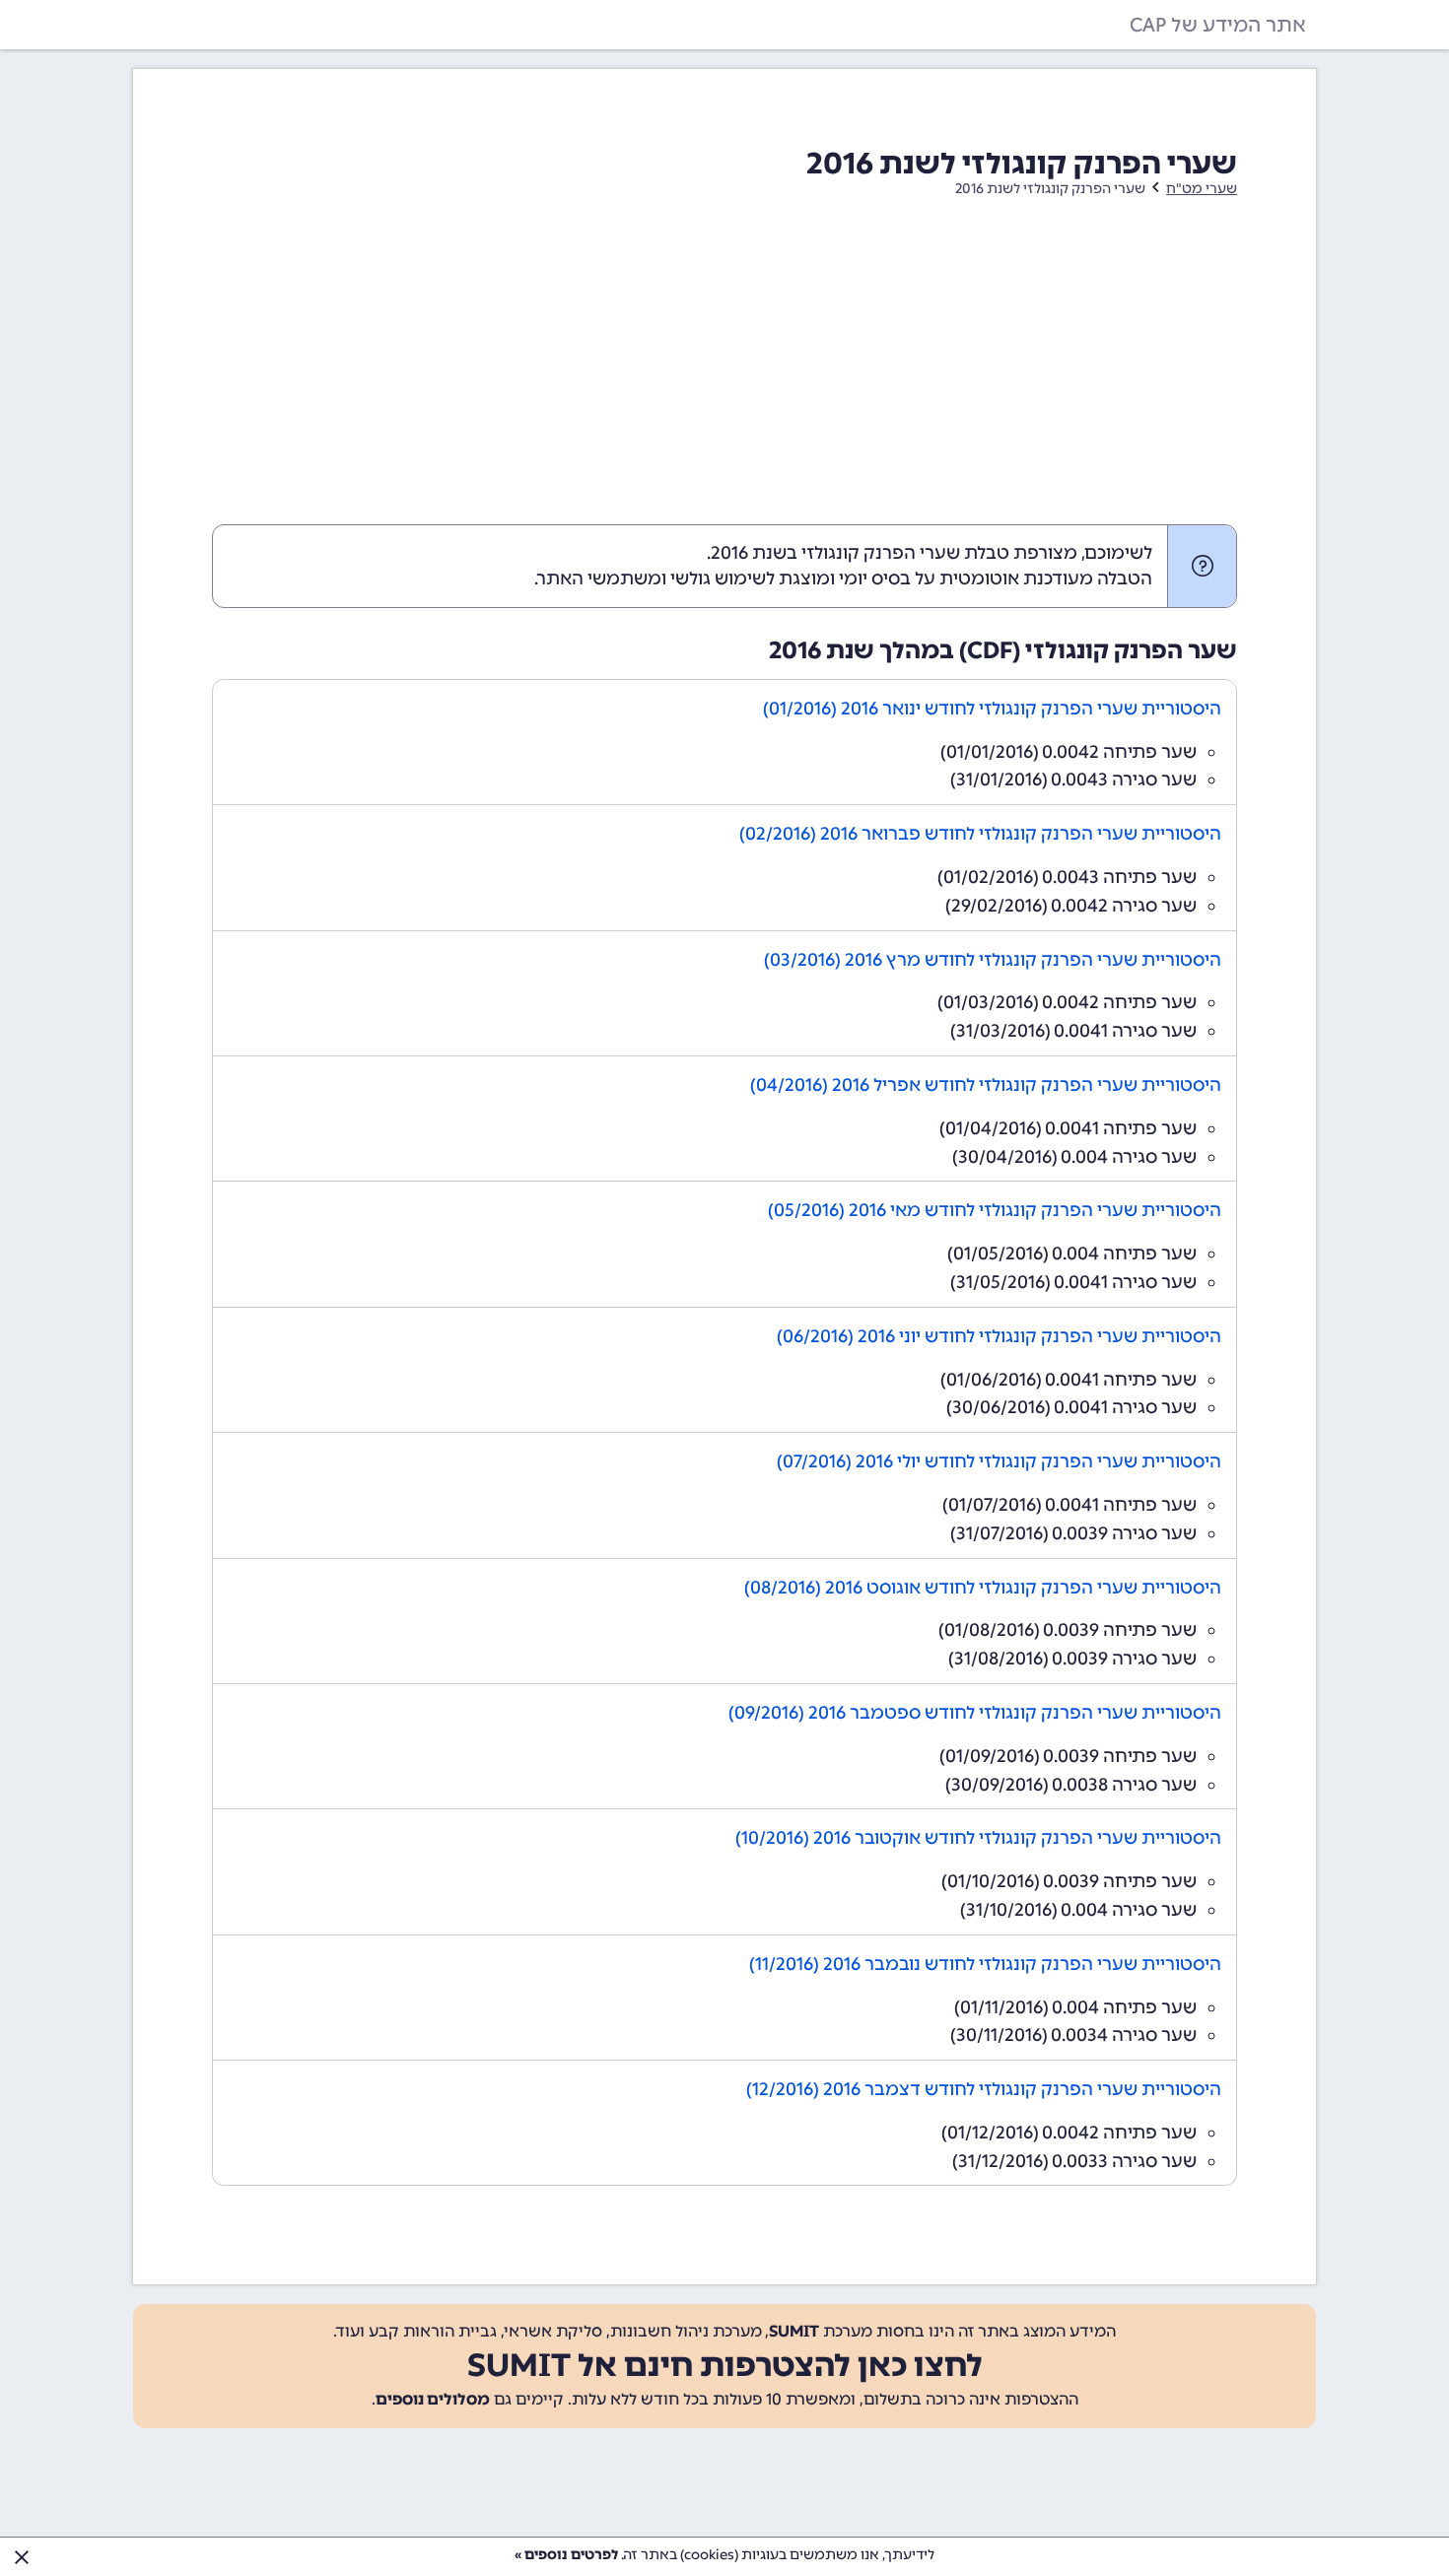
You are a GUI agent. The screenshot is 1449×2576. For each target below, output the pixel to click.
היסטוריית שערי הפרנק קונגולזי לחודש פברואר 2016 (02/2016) (980, 834)
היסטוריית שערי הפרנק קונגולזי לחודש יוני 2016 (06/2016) (999, 1336)
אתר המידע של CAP (1218, 25)
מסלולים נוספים (433, 2399)
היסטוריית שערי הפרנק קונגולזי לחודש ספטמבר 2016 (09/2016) (975, 1713)
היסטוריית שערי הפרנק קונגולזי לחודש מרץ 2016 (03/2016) (993, 960)
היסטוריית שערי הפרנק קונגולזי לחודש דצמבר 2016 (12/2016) (984, 2089)
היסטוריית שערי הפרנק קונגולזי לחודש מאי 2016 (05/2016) (995, 1210)
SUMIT (794, 2331)
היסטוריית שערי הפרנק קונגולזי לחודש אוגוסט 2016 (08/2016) (983, 1588)
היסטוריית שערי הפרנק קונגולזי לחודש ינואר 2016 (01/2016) (992, 709)
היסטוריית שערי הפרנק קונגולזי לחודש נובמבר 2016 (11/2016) (985, 1964)
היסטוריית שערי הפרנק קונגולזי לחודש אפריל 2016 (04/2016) (986, 1085)
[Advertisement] (724, 376)
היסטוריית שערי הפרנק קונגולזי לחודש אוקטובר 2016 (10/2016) (978, 1838)
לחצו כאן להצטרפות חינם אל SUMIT (725, 2365)
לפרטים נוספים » (566, 2555)
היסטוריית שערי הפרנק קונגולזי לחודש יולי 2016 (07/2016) (999, 1461)
